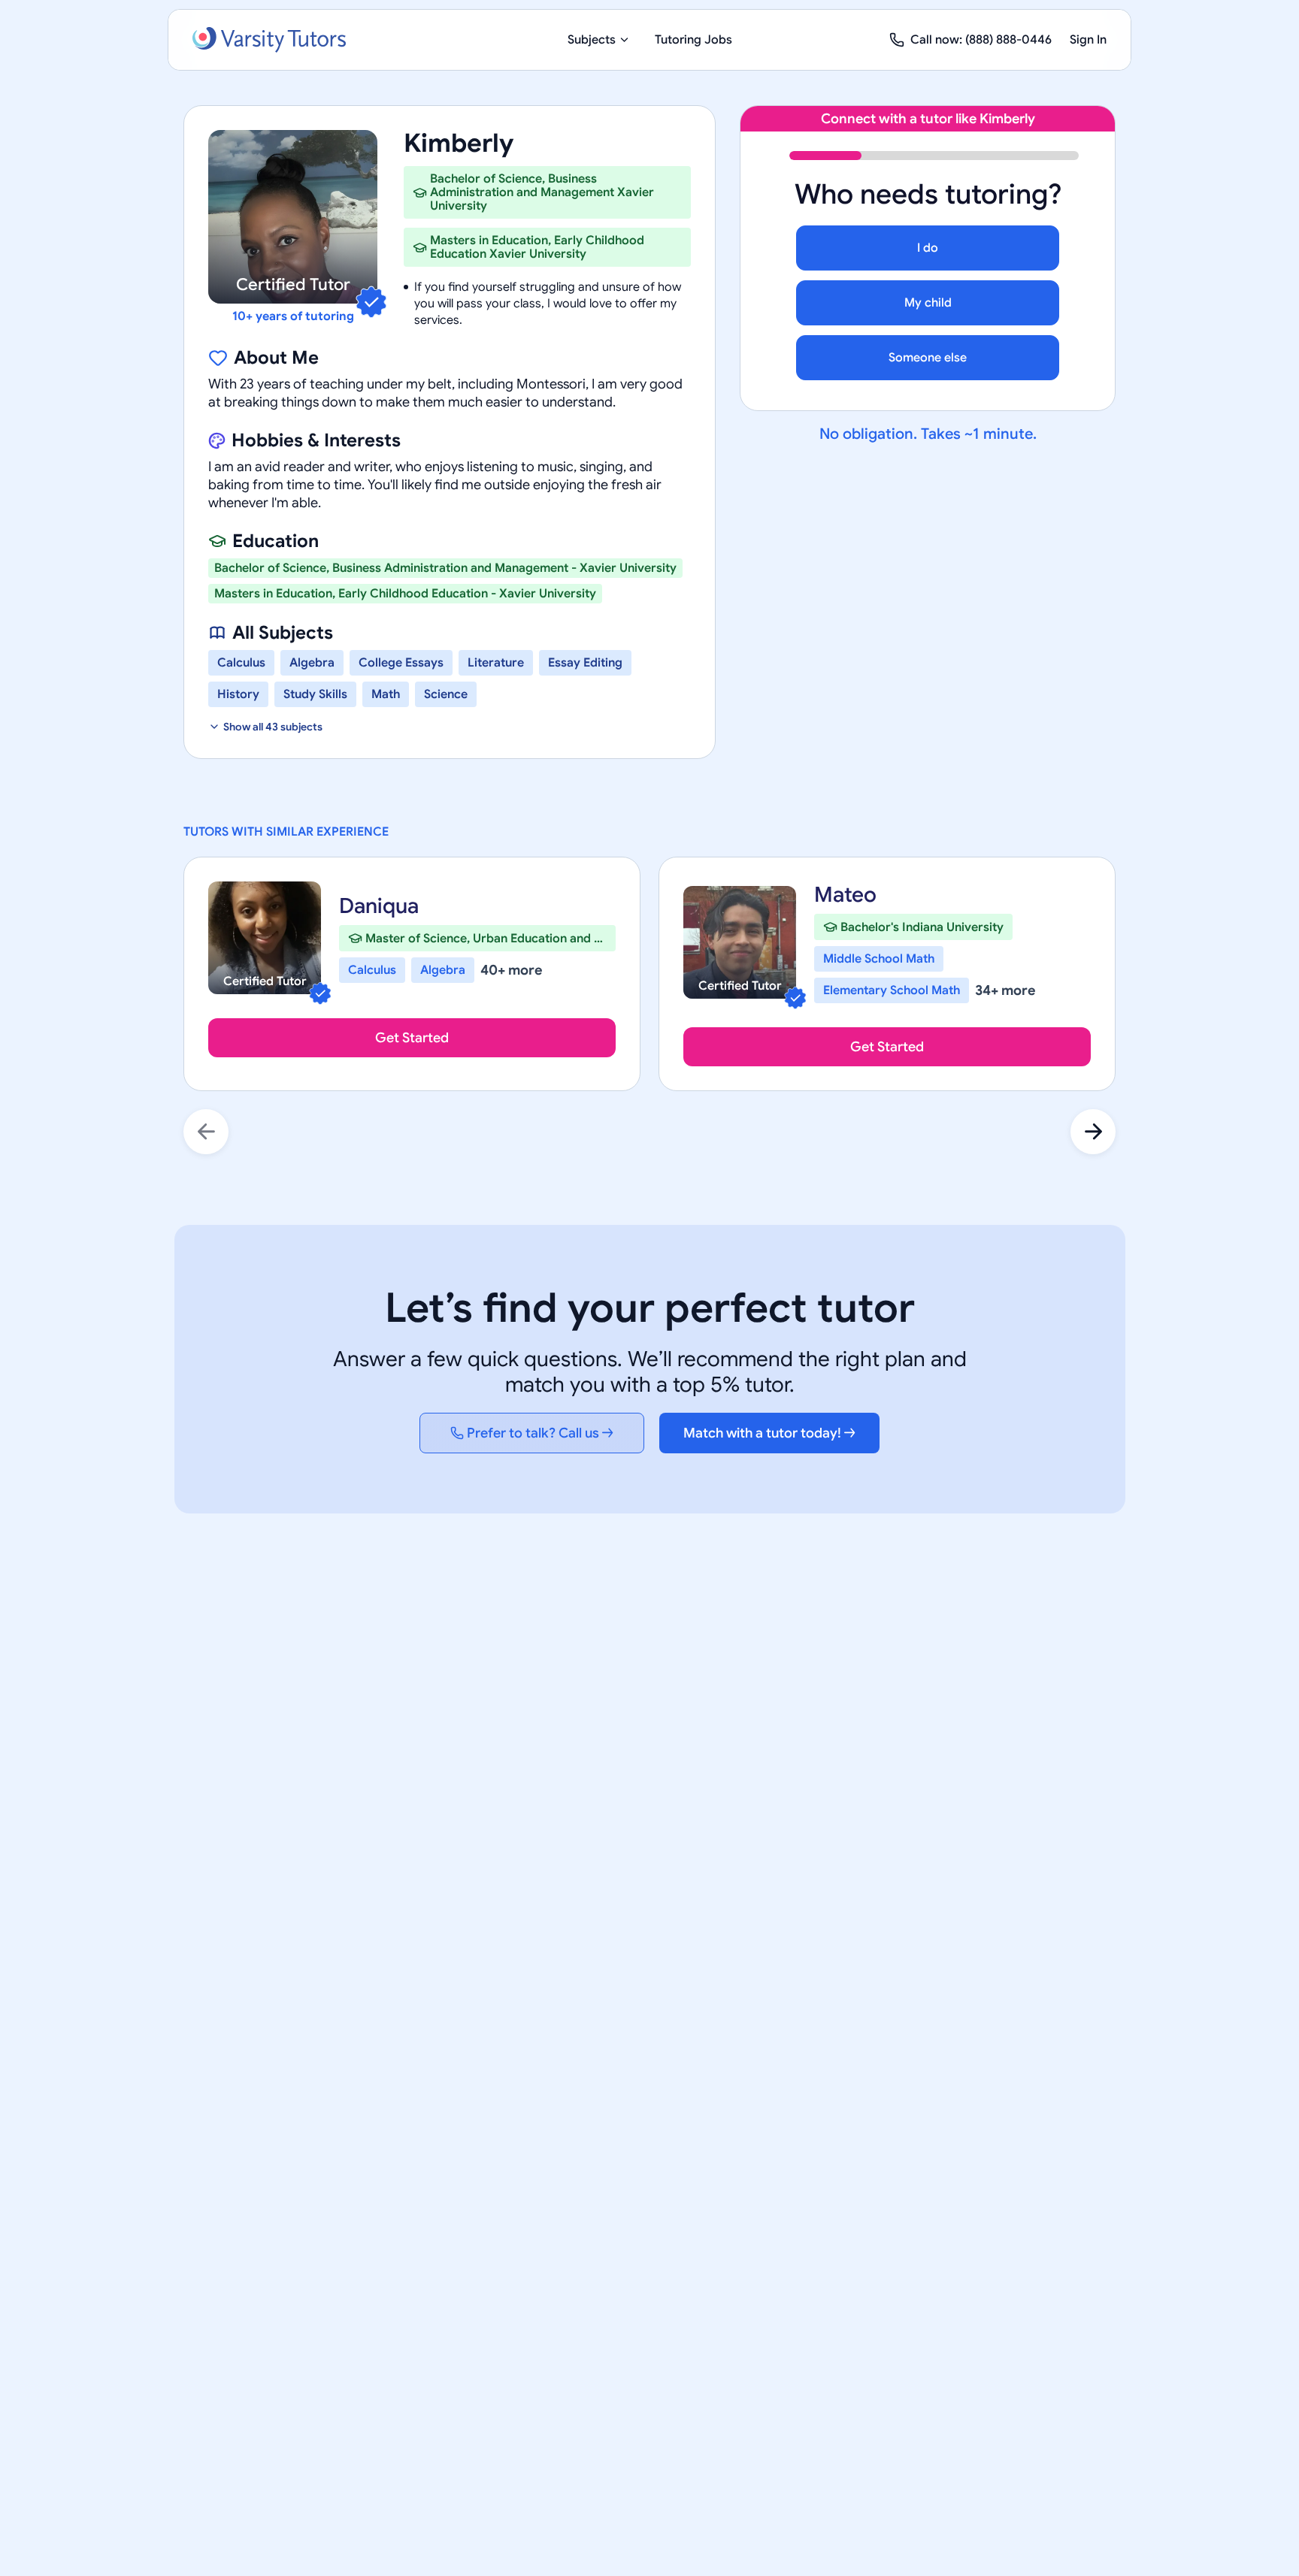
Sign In (1088, 40)
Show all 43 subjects (273, 727)
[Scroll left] (206, 1132)
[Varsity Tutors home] (269, 40)
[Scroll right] (1093, 1132)
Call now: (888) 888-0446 (981, 40)
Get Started (412, 1038)
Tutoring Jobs (693, 40)
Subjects (592, 40)
